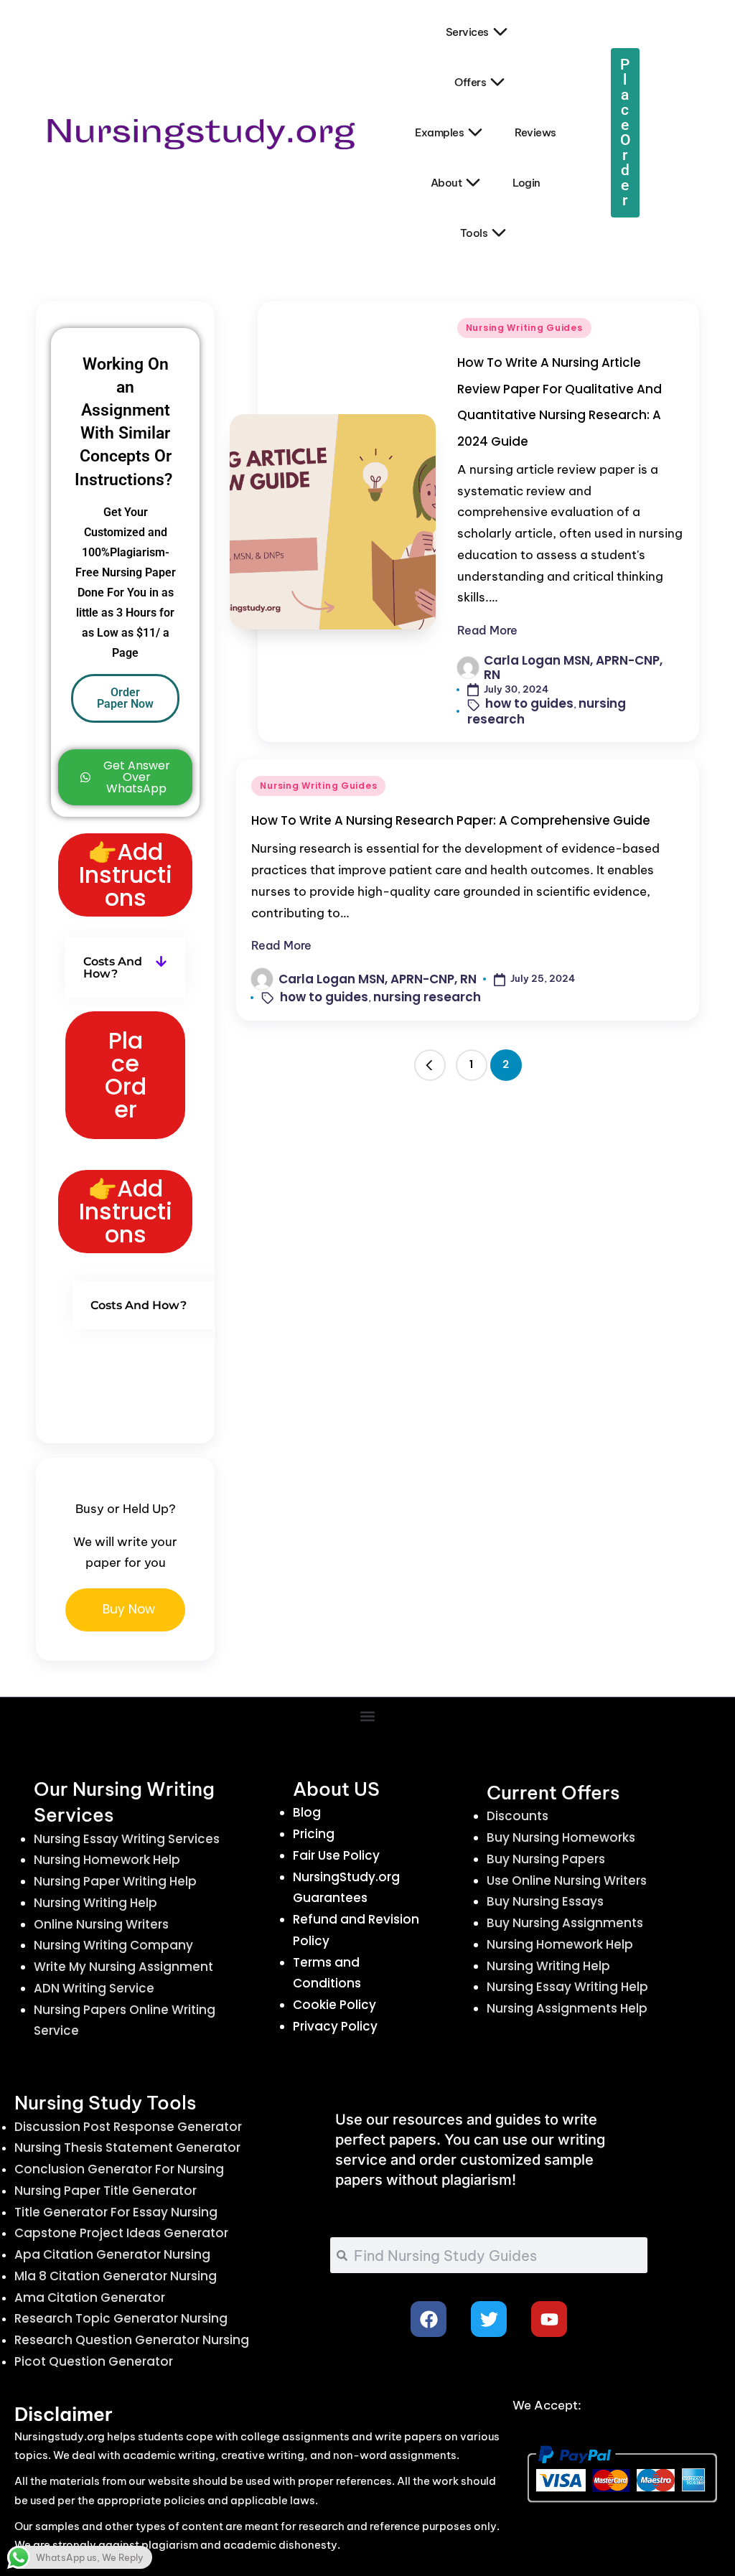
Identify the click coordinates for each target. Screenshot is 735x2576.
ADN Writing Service (94, 1988)
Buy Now (129, 1609)
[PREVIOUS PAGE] (430, 1065)
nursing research (427, 997)
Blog (307, 1812)
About (446, 183)
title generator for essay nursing (116, 2212)
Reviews (535, 132)
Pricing (314, 1834)
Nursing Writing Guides (524, 328)
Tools (474, 233)
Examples (439, 132)
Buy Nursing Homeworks (561, 1837)
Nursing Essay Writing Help (567, 1987)
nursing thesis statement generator (127, 2148)
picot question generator (94, 2361)
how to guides (529, 703)
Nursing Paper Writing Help (115, 1881)
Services (467, 32)
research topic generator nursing (121, 2318)
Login (526, 183)
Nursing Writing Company (113, 1945)
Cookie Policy (334, 2005)
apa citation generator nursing (112, 2254)
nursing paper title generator (106, 2191)
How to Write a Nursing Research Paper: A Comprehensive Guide (451, 820)
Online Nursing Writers (101, 1924)
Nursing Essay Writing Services (127, 1839)
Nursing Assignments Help (567, 2008)
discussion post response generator (128, 2127)
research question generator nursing (132, 2340)
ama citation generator (90, 2298)
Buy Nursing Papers (546, 1859)
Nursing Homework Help (107, 1860)
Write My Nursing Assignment (123, 1967)
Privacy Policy (335, 2026)
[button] (430, 1065)
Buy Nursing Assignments (565, 1923)
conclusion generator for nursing (119, 2169)
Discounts (518, 1816)
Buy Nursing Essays (545, 1901)
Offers (470, 82)
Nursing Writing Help (95, 1903)
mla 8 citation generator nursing (116, 2276)
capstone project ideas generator (121, 2233)
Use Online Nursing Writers (567, 1881)
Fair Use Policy (336, 1855)
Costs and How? (113, 968)
